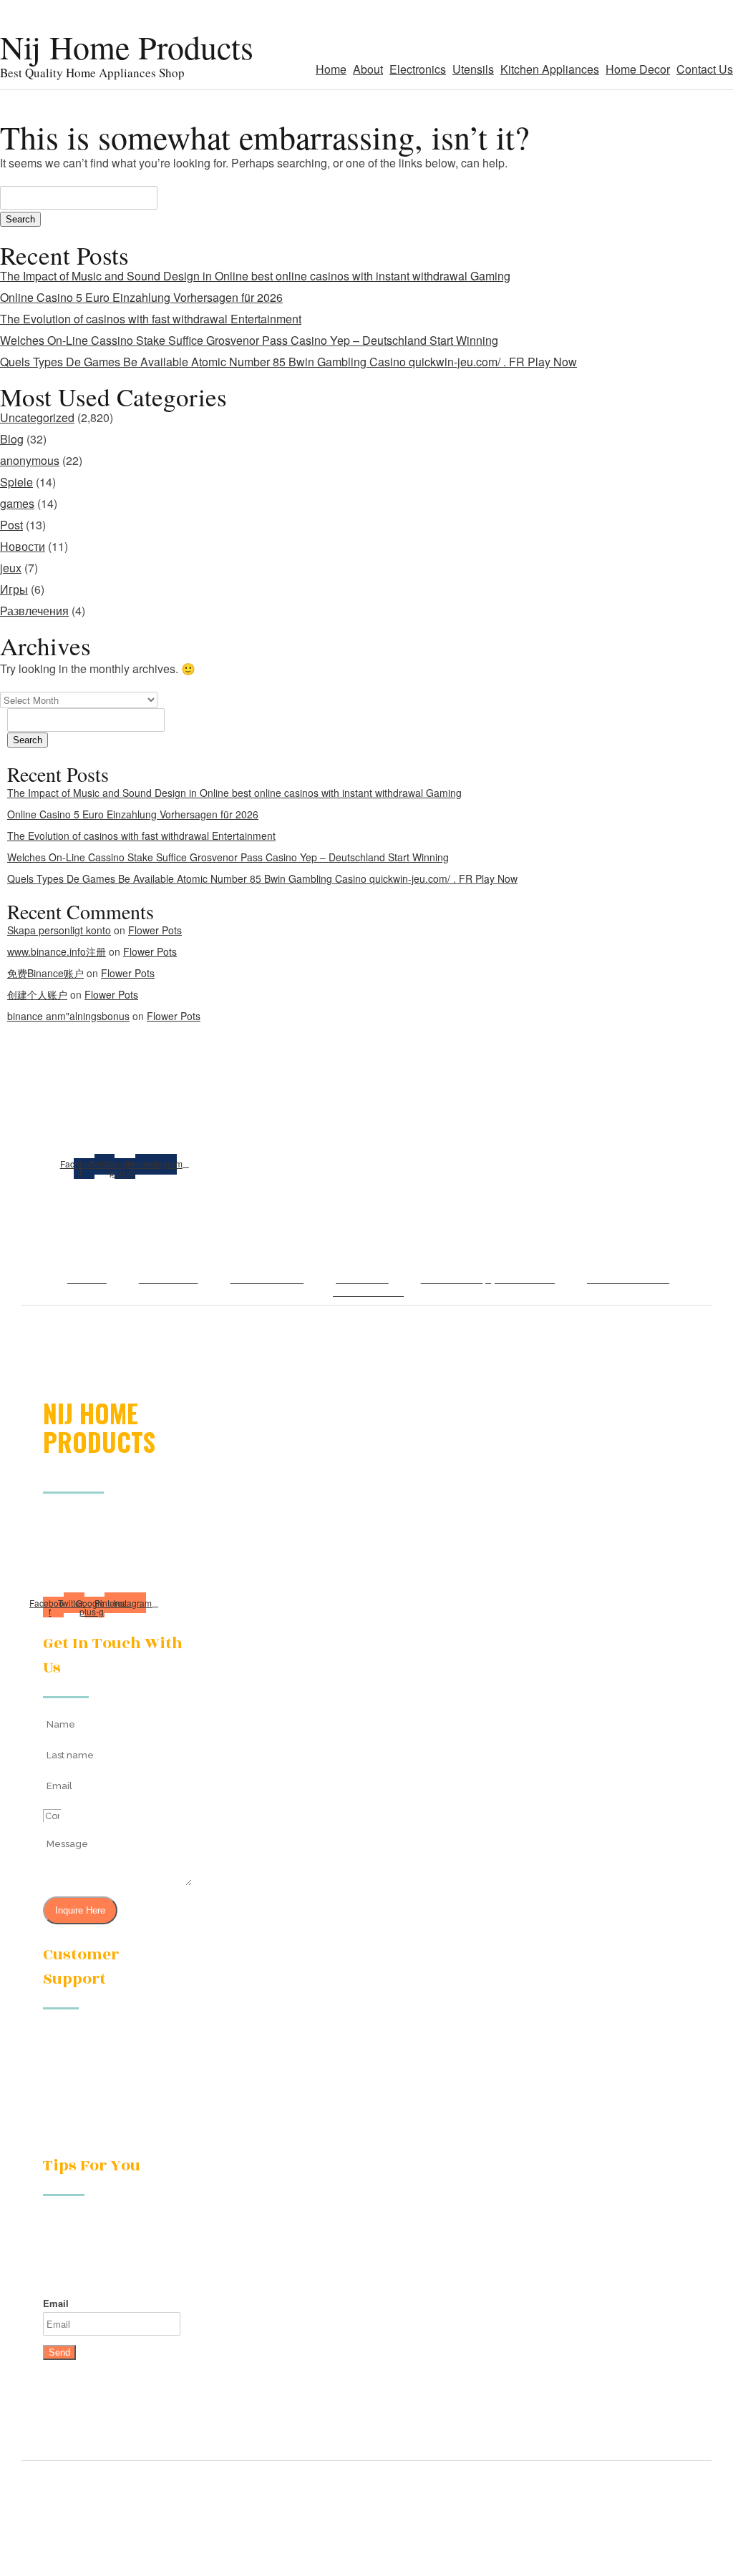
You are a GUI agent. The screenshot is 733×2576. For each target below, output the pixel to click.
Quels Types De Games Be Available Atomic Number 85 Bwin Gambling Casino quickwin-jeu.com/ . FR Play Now (288, 362)
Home (331, 69)
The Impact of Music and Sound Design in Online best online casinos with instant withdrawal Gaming (255, 276)
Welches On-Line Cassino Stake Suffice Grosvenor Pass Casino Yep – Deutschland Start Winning (249, 340)
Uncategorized (37, 417)
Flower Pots (155, 930)
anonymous (30, 460)
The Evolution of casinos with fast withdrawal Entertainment (151, 319)
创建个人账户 (37, 994)
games (17, 503)
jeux (11, 568)
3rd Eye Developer (666, 2511)
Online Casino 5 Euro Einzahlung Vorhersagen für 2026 (141, 297)
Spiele (16, 482)
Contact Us (705, 69)
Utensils (473, 69)
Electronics (418, 69)
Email (56, 2303)
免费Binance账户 (45, 973)
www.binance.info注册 (57, 951)
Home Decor (638, 69)
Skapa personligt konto (59, 930)
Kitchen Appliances (550, 69)
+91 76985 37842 (83, 2116)
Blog (12, 439)
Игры (14, 589)
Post (11, 525)
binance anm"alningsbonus (68, 1016)
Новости (23, 546)
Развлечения (34, 611)
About (368, 69)
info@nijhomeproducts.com (107, 2085)
